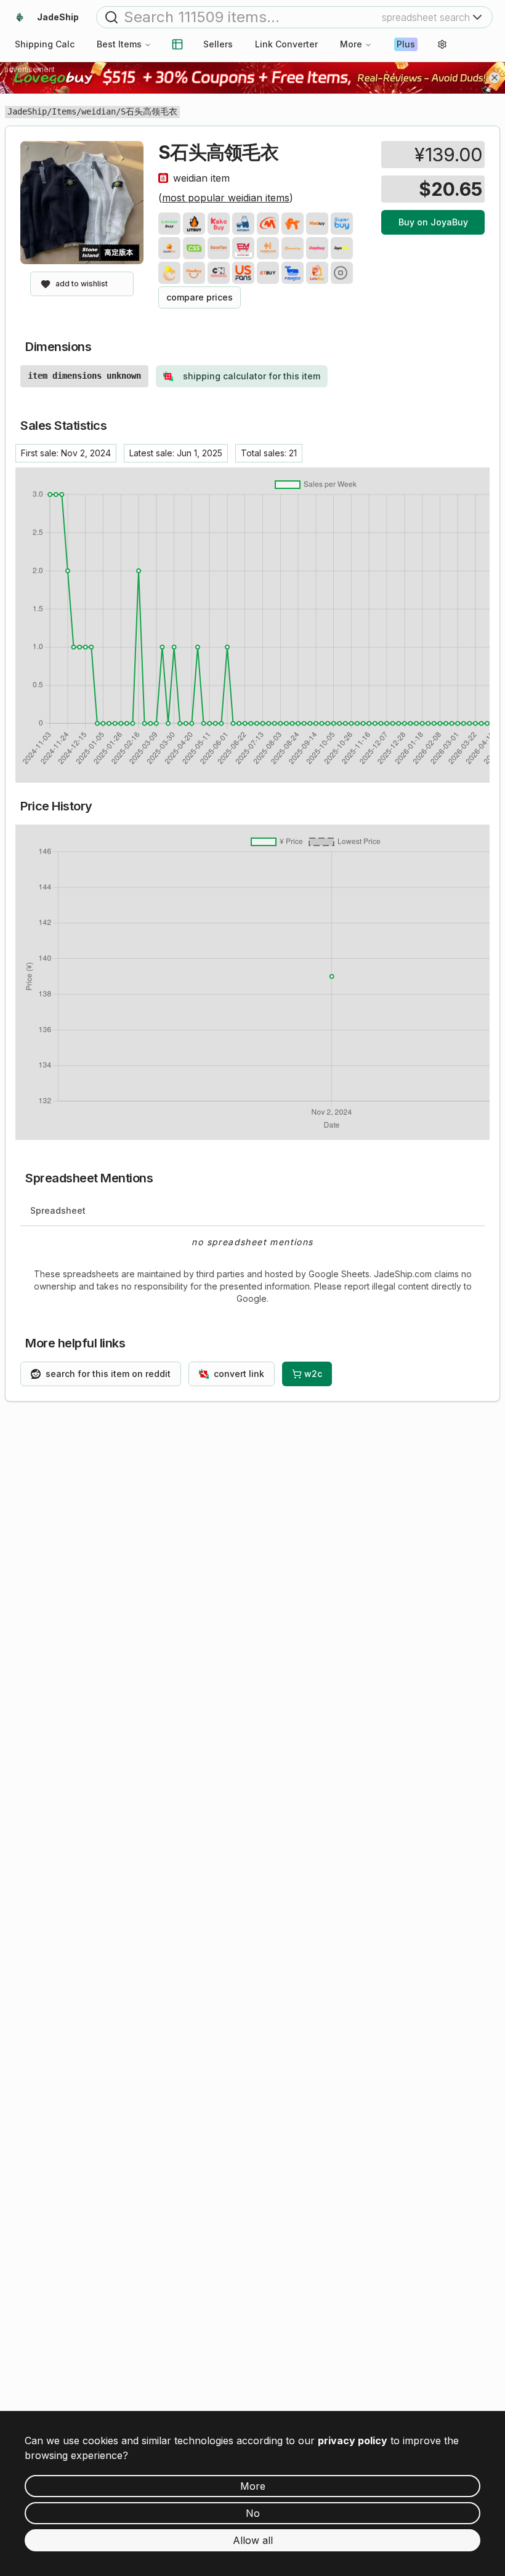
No (253, 2513)
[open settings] (442, 44)
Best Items (119, 44)
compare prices (200, 297)
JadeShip (27, 111)
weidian (99, 111)
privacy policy (353, 2441)
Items (64, 111)
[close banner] (495, 78)
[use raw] (342, 273)
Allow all (253, 2540)
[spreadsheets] (177, 44)
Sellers (218, 44)
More (351, 44)
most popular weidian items (226, 198)
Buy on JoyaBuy (433, 222)
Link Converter (286, 44)
